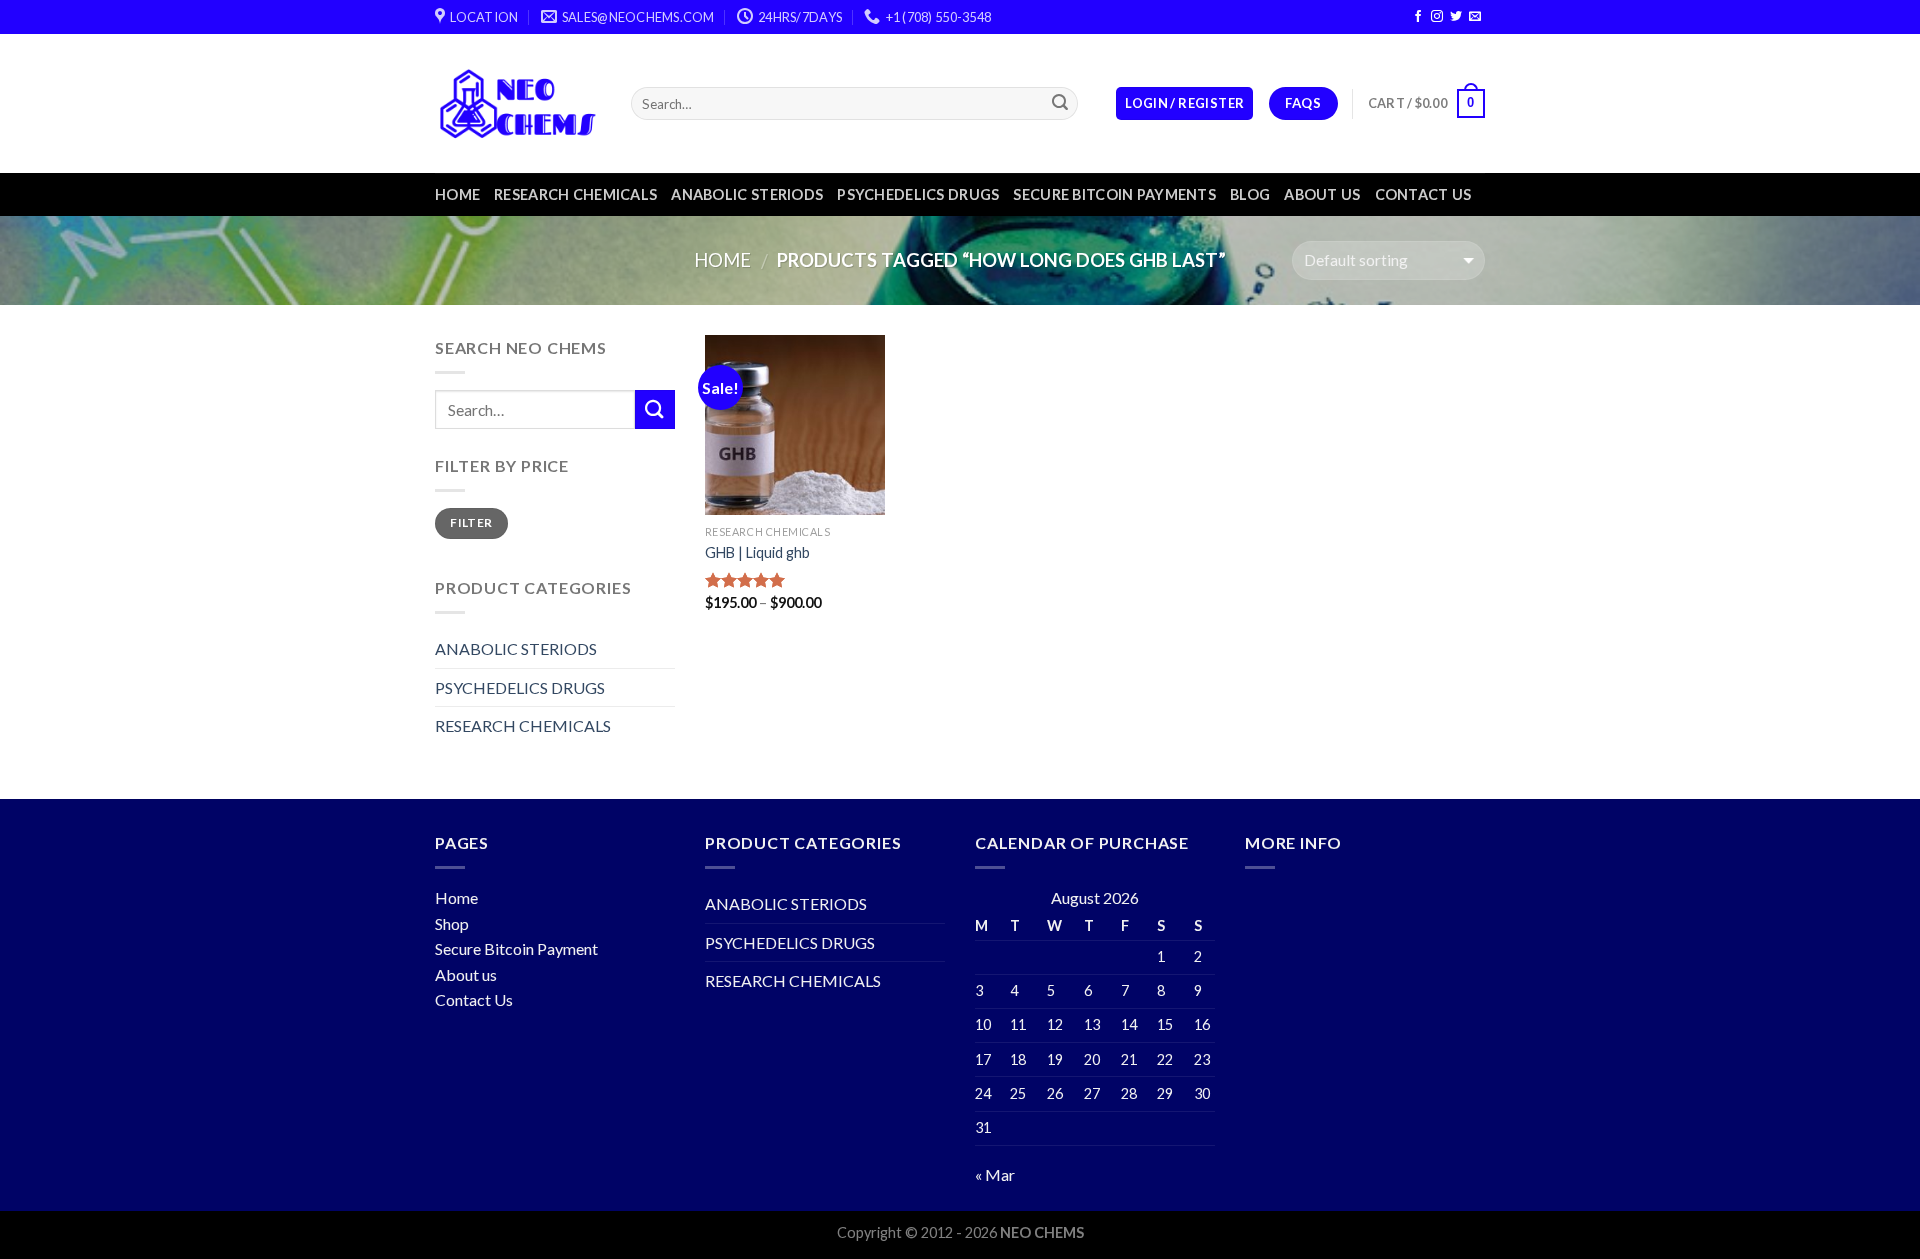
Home (457, 194)
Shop (452, 923)
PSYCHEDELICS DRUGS (918, 194)
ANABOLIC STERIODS (747, 194)
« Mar (995, 1174)
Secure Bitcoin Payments (1114, 194)
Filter (471, 522)
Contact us (1423, 194)
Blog (1250, 194)
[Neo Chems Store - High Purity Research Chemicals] (518, 103)
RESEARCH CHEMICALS (575, 194)
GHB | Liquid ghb (757, 552)
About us (1322, 194)
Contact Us (474, 999)
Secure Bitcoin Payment (516, 948)
